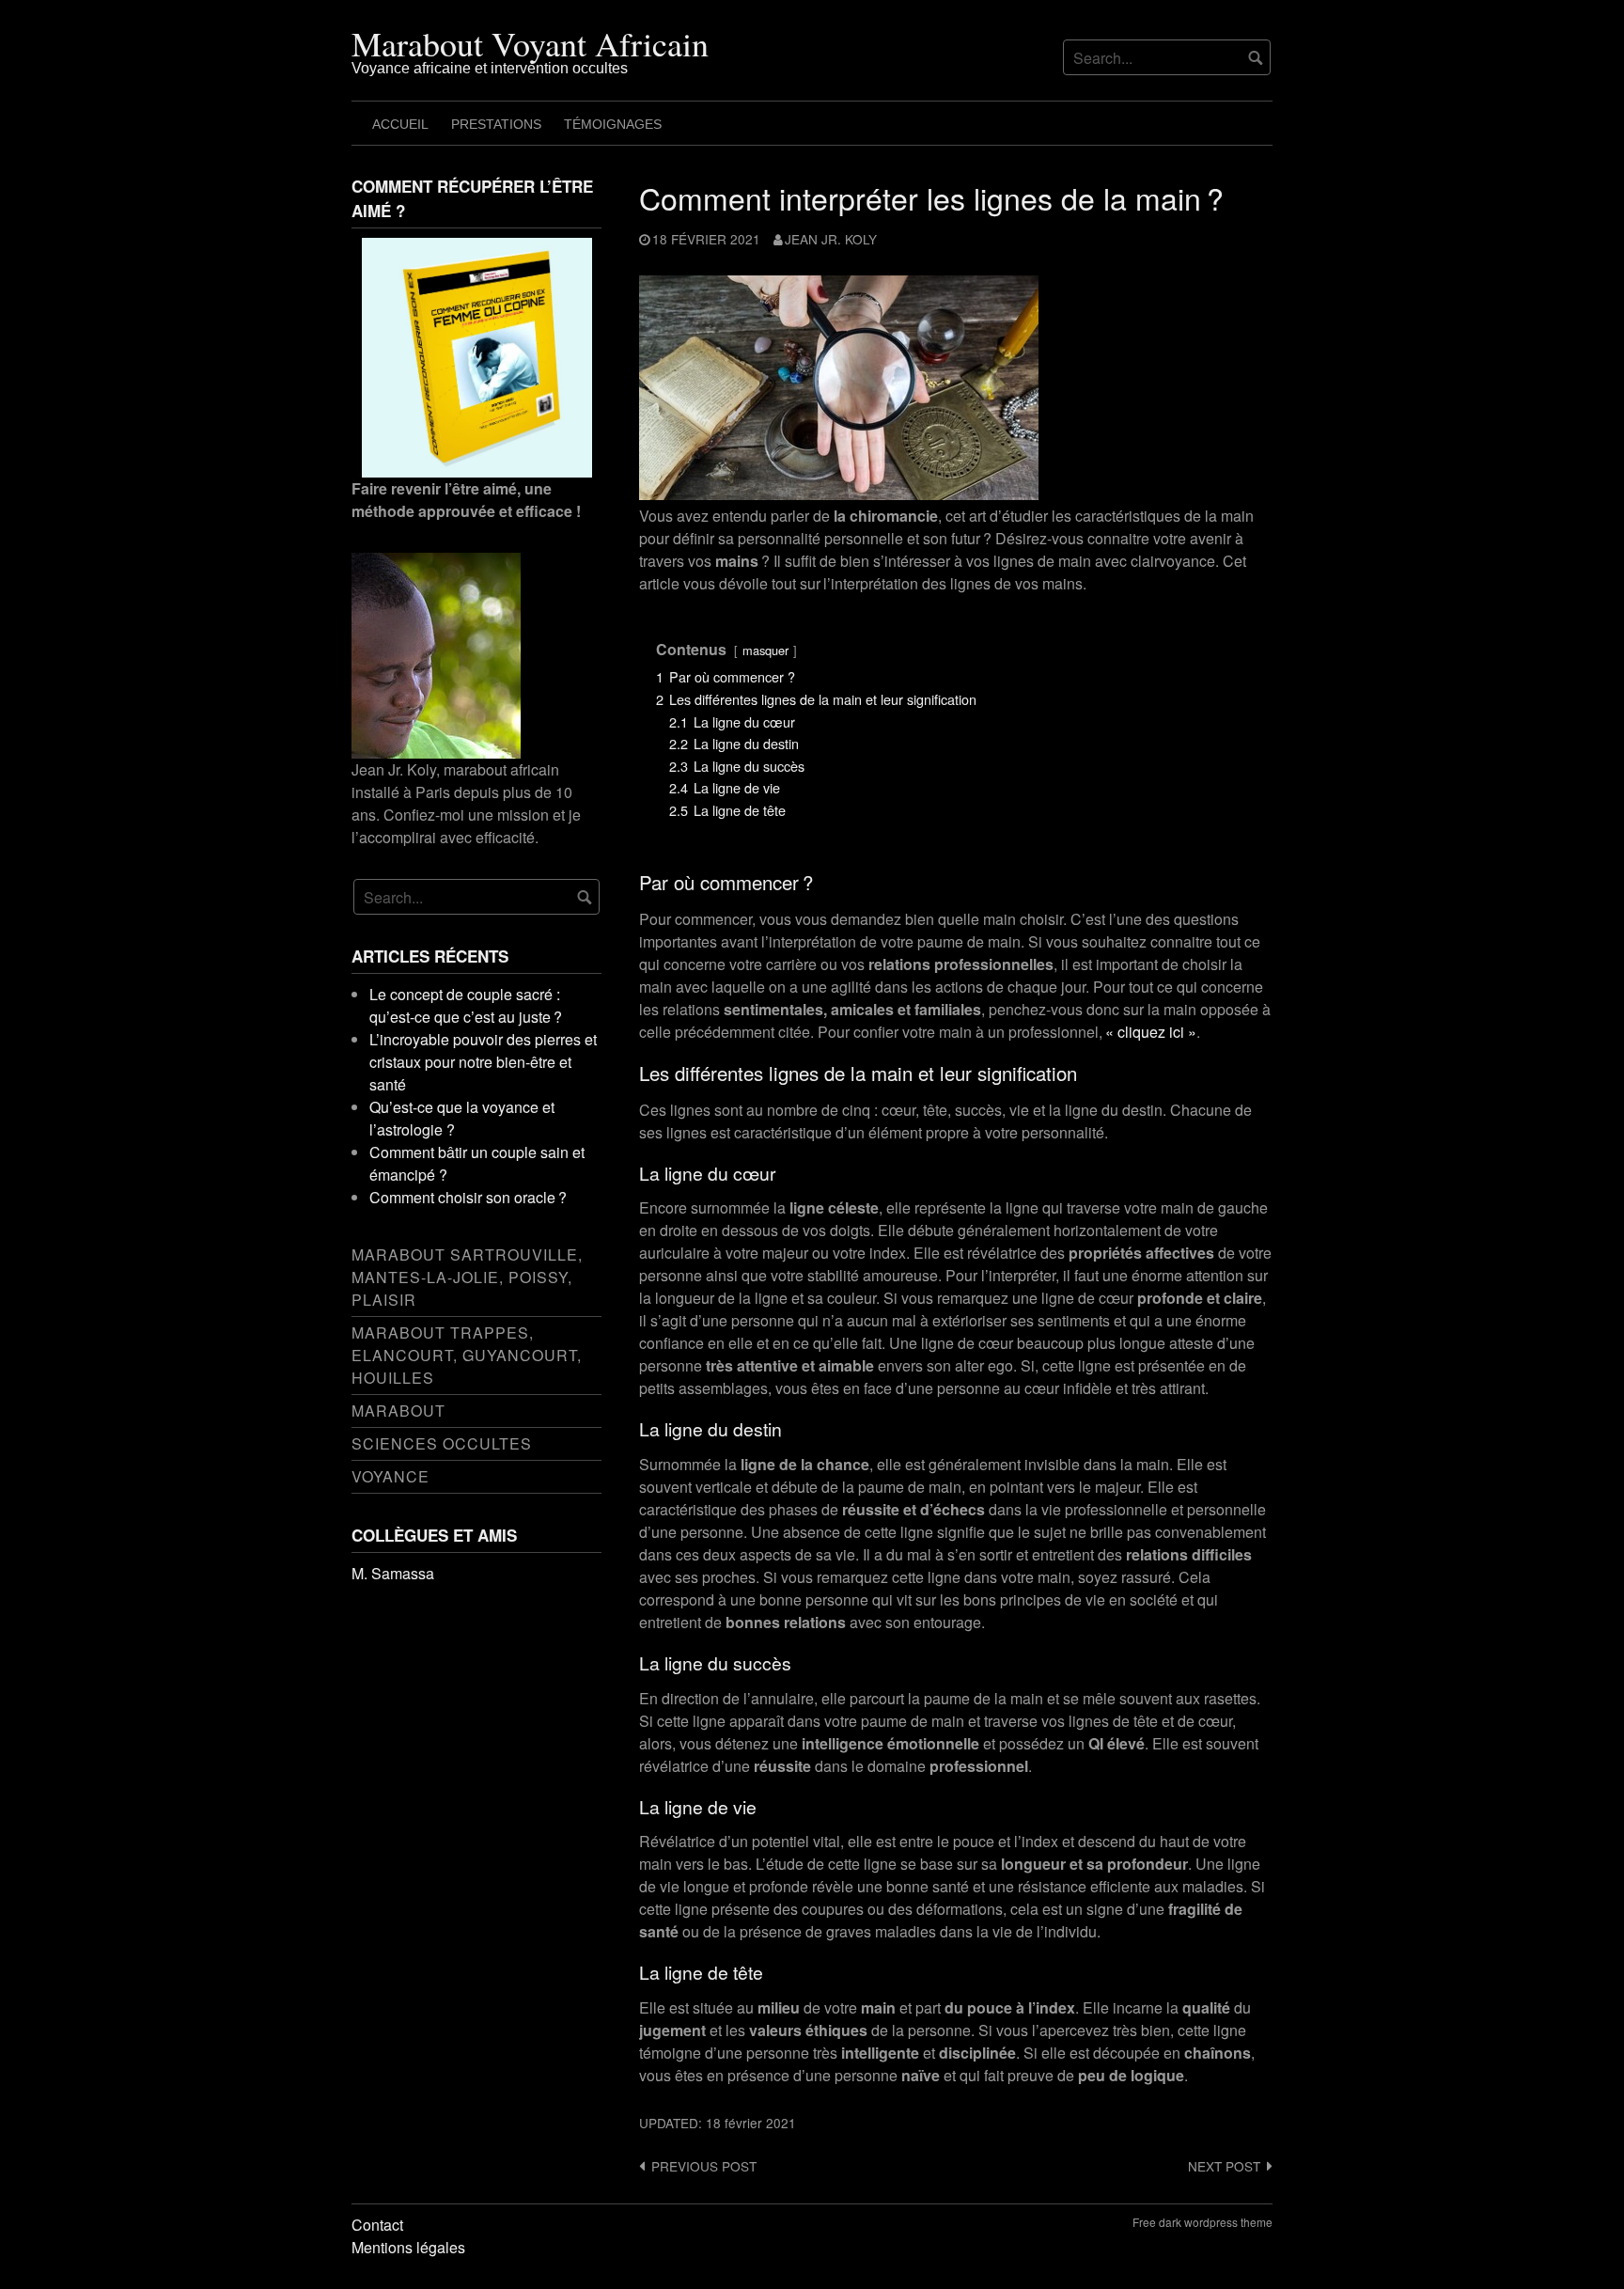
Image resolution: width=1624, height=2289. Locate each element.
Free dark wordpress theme (1202, 2222)
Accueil (400, 124)
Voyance (390, 1476)
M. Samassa (393, 1573)
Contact (377, 2225)
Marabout (398, 1411)
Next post (1224, 2166)
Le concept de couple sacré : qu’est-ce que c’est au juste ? (466, 1005)
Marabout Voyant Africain (530, 43)
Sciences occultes (442, 1443)
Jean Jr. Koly (831, 239)
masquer (765, 650)
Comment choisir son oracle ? (468, 1197)
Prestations (496, 124)
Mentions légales (408, 2247)
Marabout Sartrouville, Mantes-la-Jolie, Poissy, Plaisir (467, 1277)
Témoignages (613, 124)
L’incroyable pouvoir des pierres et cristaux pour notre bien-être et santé (483, 1062)
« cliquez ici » (1151, 1032)
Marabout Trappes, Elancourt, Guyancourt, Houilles (467, 1355)
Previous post (704, 2166)
